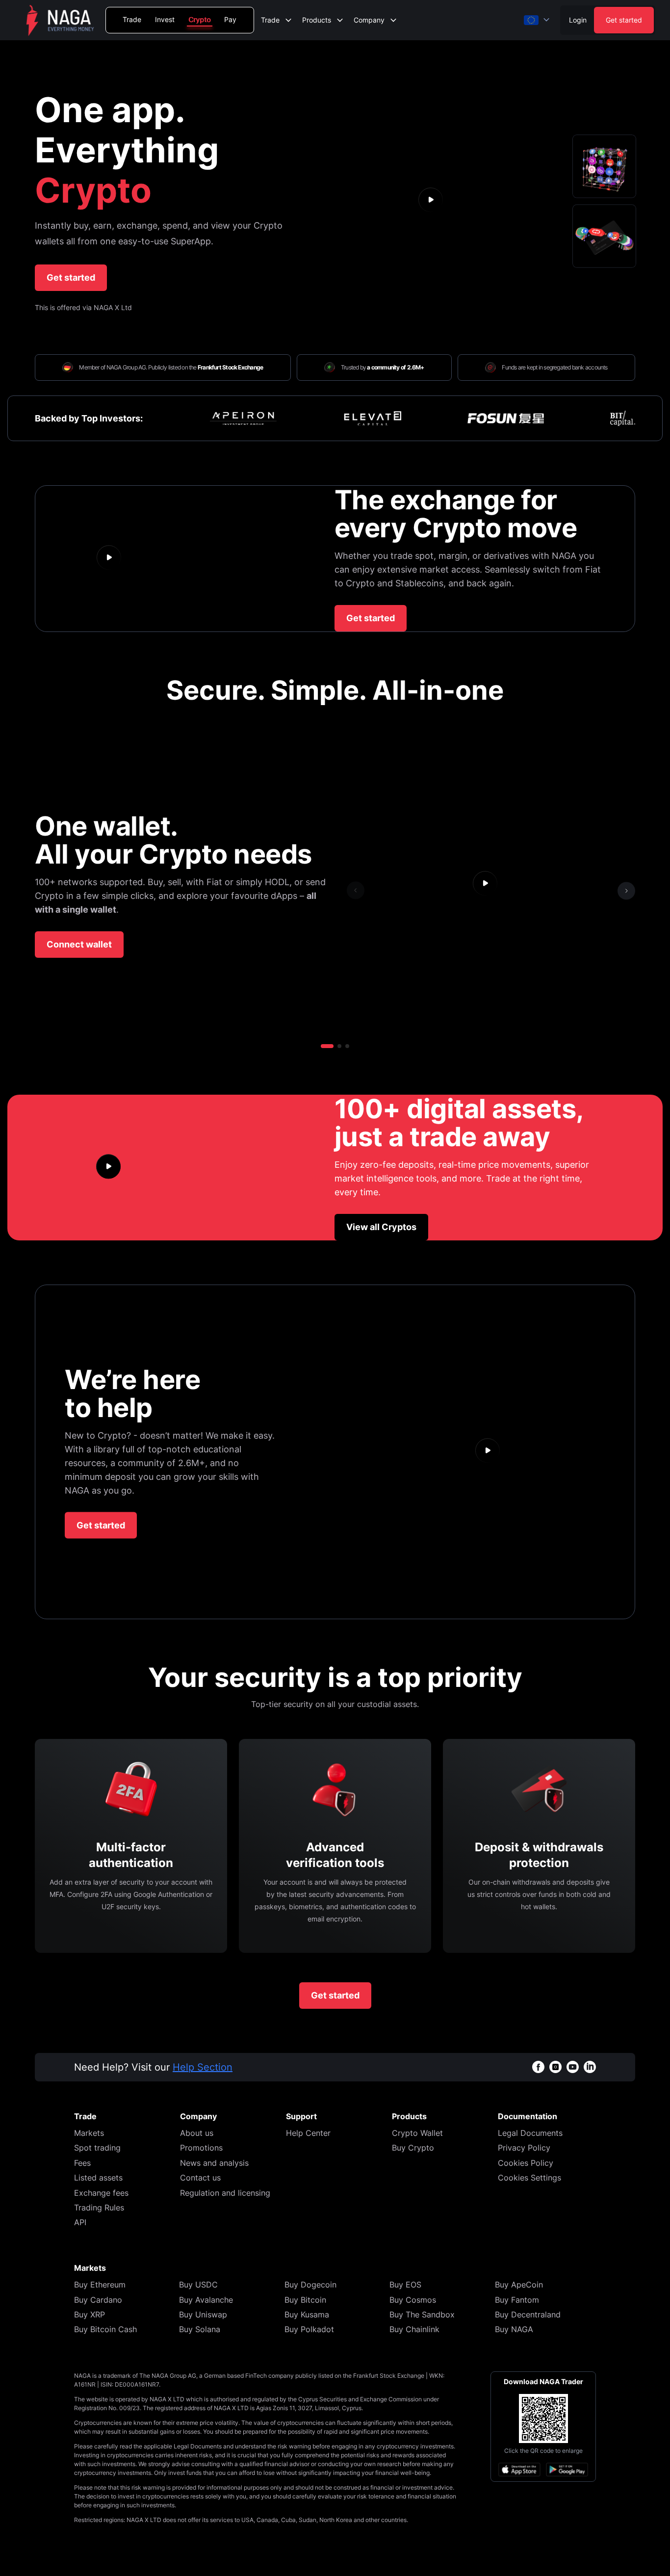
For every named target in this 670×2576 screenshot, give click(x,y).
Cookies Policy (526, 2163)
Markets (89, 2133)
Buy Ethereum (100, 2285)
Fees (82, 2163)
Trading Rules (99, 2208)
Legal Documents (530, 2133)
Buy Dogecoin (310, 2285)
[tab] (604, 166)
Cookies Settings (529, 2178)
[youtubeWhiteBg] (573, 2067)
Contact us (200, 2178)
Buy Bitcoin (305, 2300)
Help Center (308, 2133)
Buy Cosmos (413, 2300)
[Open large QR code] (543, 2418)
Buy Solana (200, 2329)
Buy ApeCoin (519, 2285)
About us (197, 2133)
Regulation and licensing (225, 2193)
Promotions (201, 2148)
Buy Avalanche (206, 2300)
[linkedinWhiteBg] (590, 2067)
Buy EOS (405, 2285)
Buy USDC (198, 2285)
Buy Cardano (98, 2300)
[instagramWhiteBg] (555, 2067)
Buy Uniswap (203, 2314)
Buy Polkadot (309, 2329)
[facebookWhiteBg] (538, 2067)
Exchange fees (101, 2193)
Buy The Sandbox (422, 2314)
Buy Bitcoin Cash (105, 2329)
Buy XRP (90, 2314)
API (80, 2222)
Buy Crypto (413, 2148)
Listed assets (98, 2178)
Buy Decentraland (528, 2314)
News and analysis (214, 2163)
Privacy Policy (524, 2148)
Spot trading (97, 2148)
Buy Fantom (517, 2300)
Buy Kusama (307, 2314)
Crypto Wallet (417, 2133)
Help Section (203, 2067)
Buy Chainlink (414, 2329)
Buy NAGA (514, 2329)
